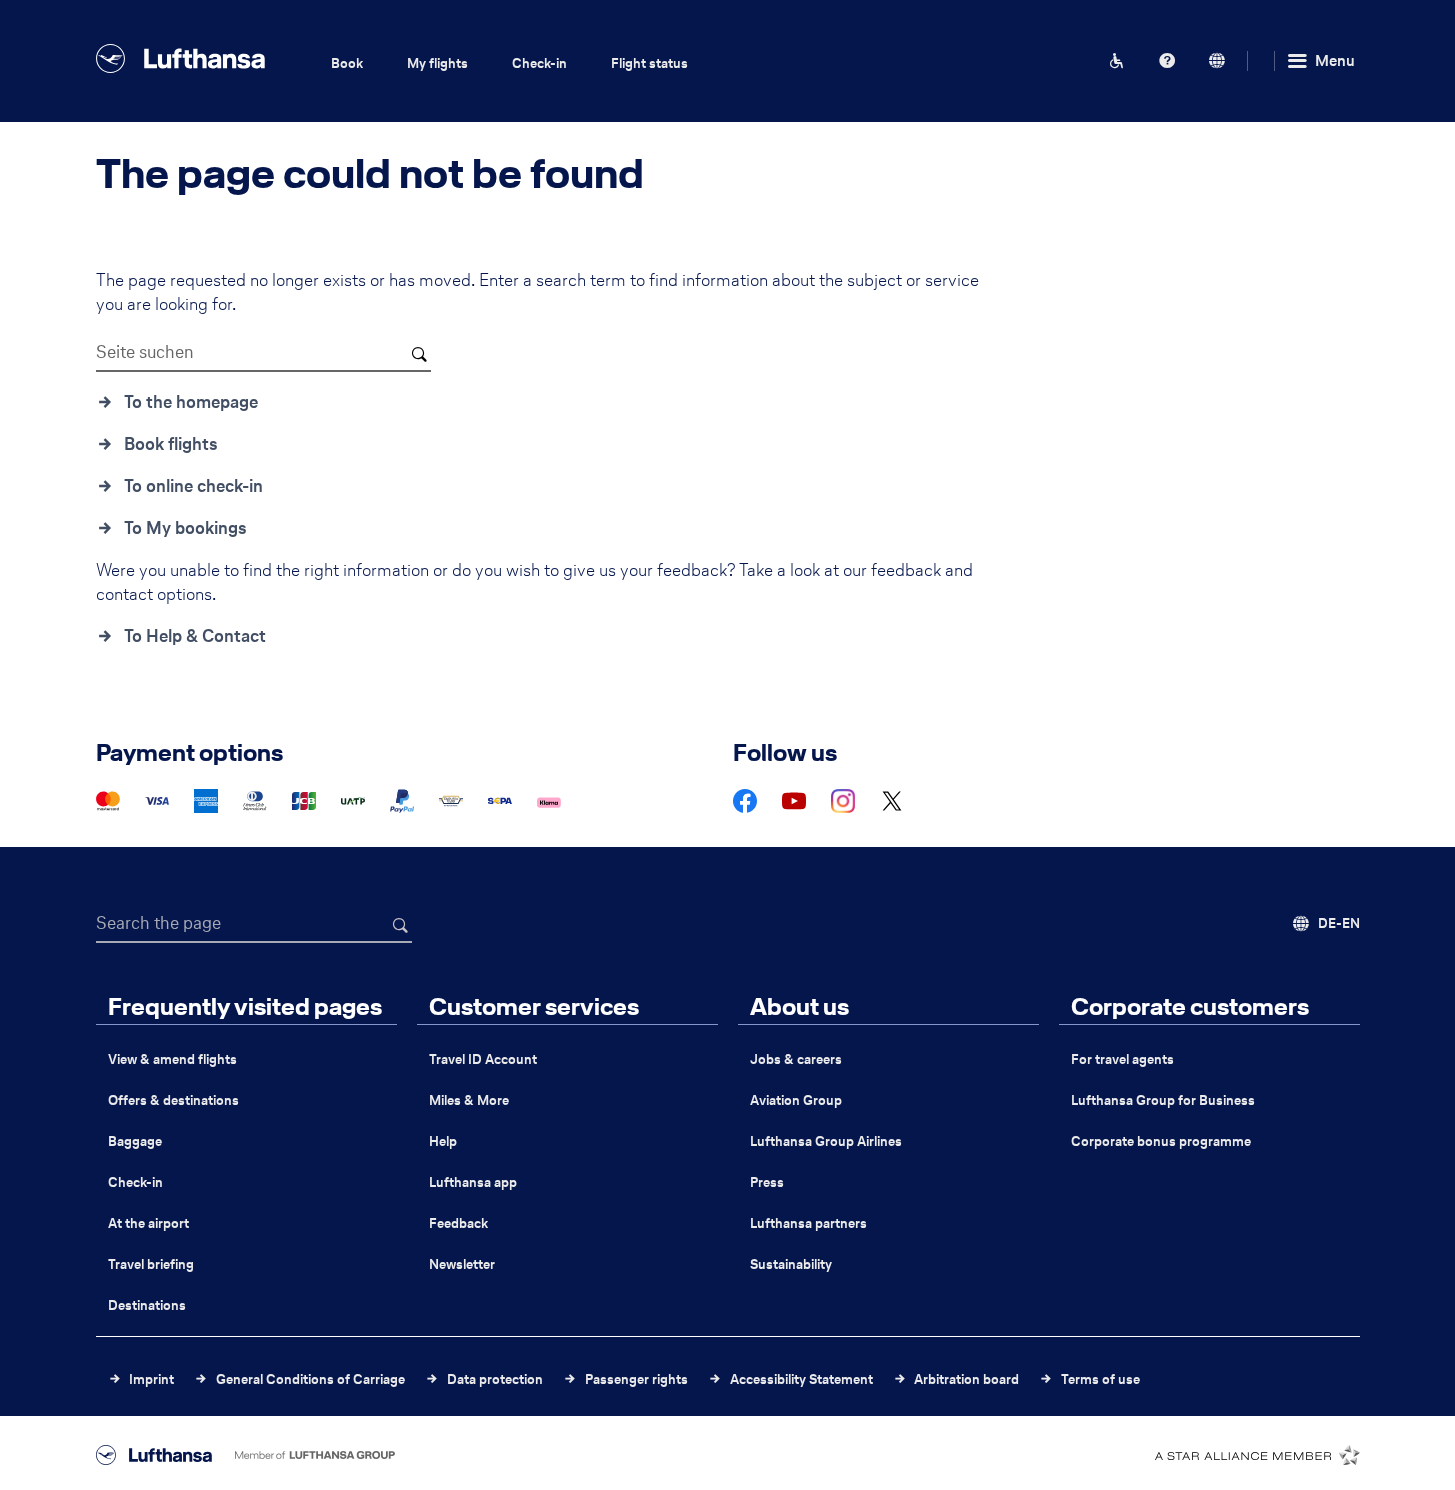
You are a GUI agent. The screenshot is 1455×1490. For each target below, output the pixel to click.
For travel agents (1122, 1059)
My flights (437, 63)
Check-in (539, 63)
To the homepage (191, 402)
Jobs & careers (796, 1059)
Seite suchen (145, 352)
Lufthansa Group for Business (1163, 1100)
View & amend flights (172, 1059)
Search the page (158, 923)
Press (767, 1182)
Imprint (151, 1379)
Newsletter (462, 1264)
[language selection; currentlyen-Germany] (1217, 61)
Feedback (458, 1223)
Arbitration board (966, 1379)
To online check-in (193, 486)
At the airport (148, 1223)
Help (443, 1141)
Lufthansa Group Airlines (826, 1141)
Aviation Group (796, 1100)
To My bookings (185, 528)
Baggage (135, 1141)
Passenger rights (636, 1379)
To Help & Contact (195, 636)
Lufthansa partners (808, 1223)
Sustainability (791, 1264)
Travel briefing (151, 1264)
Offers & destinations (173, 1100)
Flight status (649, 63)
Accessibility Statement (801, 1379)
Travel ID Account (483, 1059)
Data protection (495, 1379)
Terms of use (1100, 1379)
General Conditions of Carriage (310, 1379)
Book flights (171, 444)
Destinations (147, 1305)
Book (347, 63)
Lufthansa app (473, 1182)
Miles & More (469, 1100)
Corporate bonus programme (1161, 1141)
